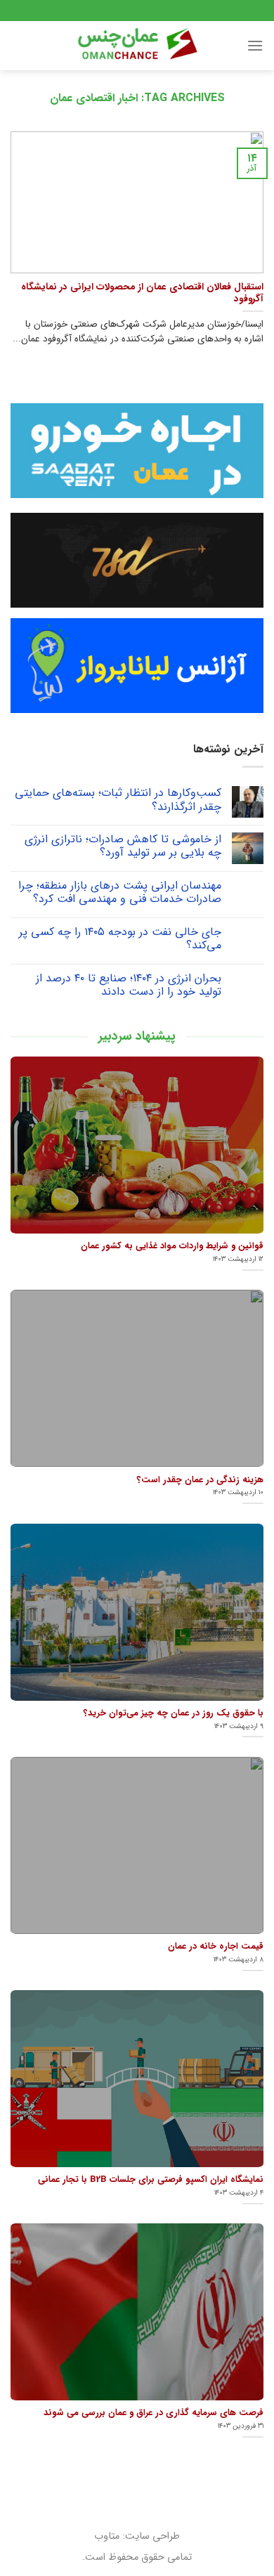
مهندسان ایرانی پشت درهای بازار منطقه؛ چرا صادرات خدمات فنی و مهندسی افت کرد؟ (120, 892)
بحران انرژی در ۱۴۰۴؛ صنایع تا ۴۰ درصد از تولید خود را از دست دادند (129, 985)
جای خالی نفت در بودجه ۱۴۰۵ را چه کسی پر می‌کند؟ (120, 939)
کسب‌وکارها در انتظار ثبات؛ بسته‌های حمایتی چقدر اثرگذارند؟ (118, 799)
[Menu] (255, 45)
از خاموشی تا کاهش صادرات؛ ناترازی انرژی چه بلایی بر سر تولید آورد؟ (123, 846)
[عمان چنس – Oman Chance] (137, 46)
